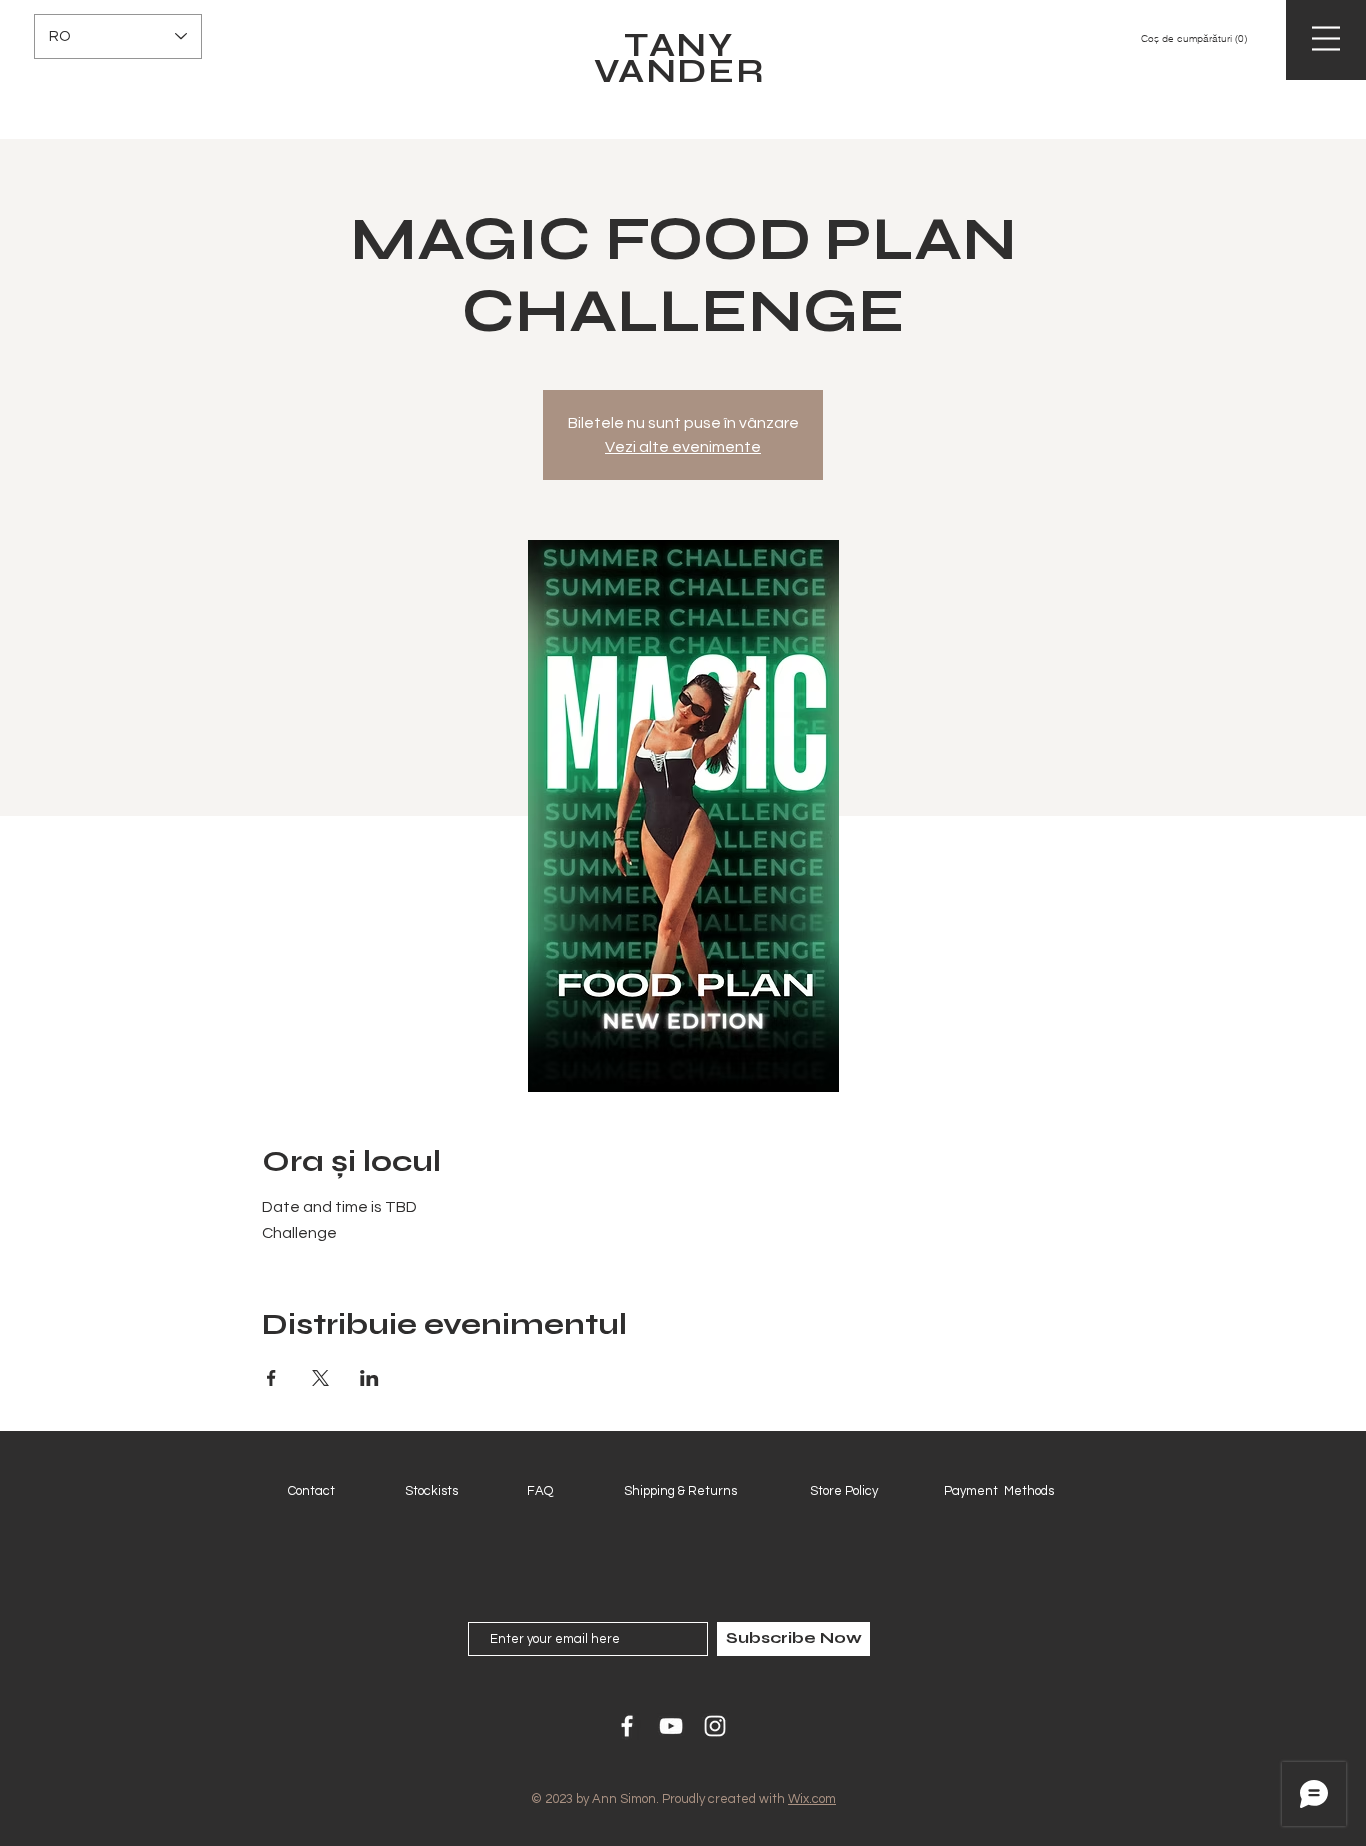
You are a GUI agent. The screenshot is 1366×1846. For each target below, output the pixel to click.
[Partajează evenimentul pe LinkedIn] (369, 1378)
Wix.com (812, 1799)
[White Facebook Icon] (627, 1726)
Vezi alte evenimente (683, 447)
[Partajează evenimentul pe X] (320, 1378)
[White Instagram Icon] (715, 1726)
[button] (1203, 38)
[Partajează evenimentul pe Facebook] (271, 1378)
